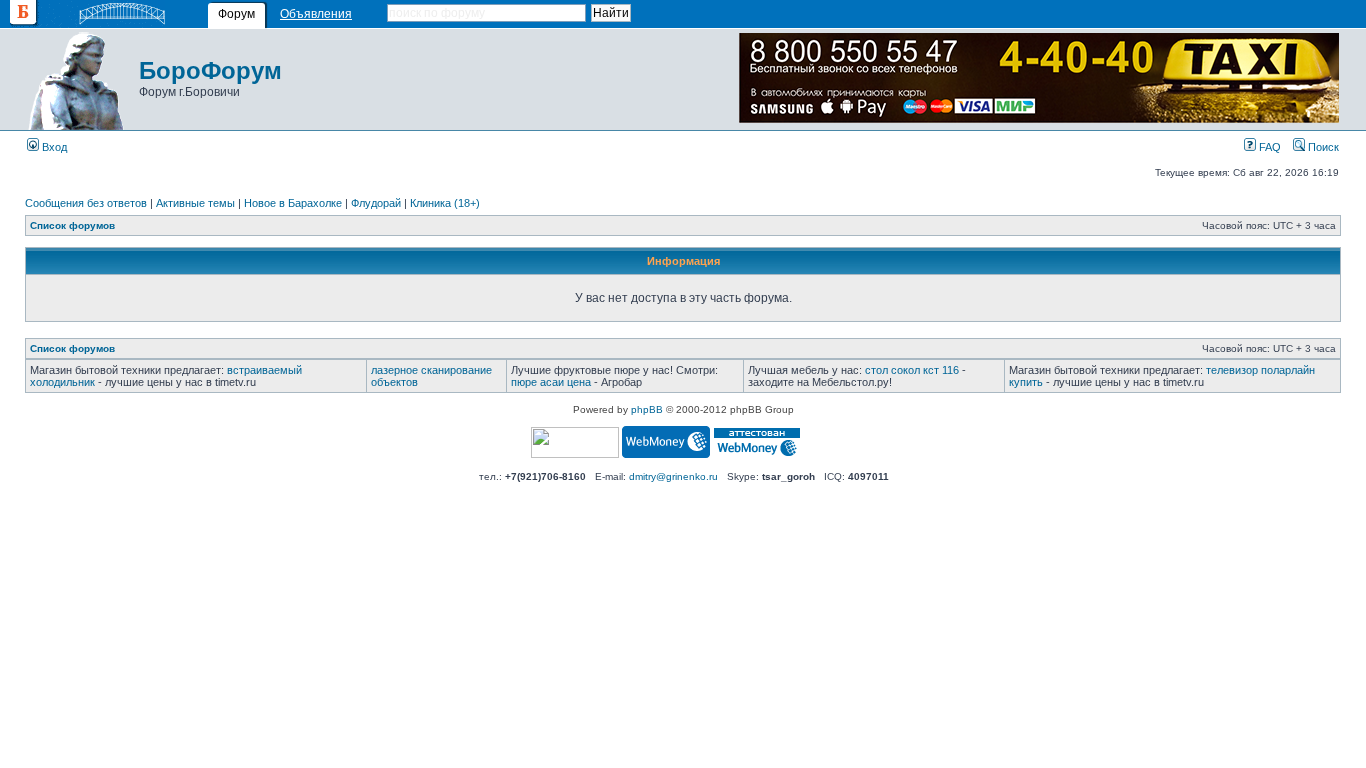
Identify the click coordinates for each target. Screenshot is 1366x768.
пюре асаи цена (551, 382)
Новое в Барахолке (293, 203)
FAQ (1268, 147)
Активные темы (195, 203)
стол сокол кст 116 (912, 370)
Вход (53, 147)
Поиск (1322, 147)
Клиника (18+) (445, 203)
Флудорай (376, 203)
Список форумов (72, 225)
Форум (236, 14)
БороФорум (210, 70)
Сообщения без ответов (86, 203)
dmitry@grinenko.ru (673, 476)
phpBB (647, 409)
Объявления (316, 14)
